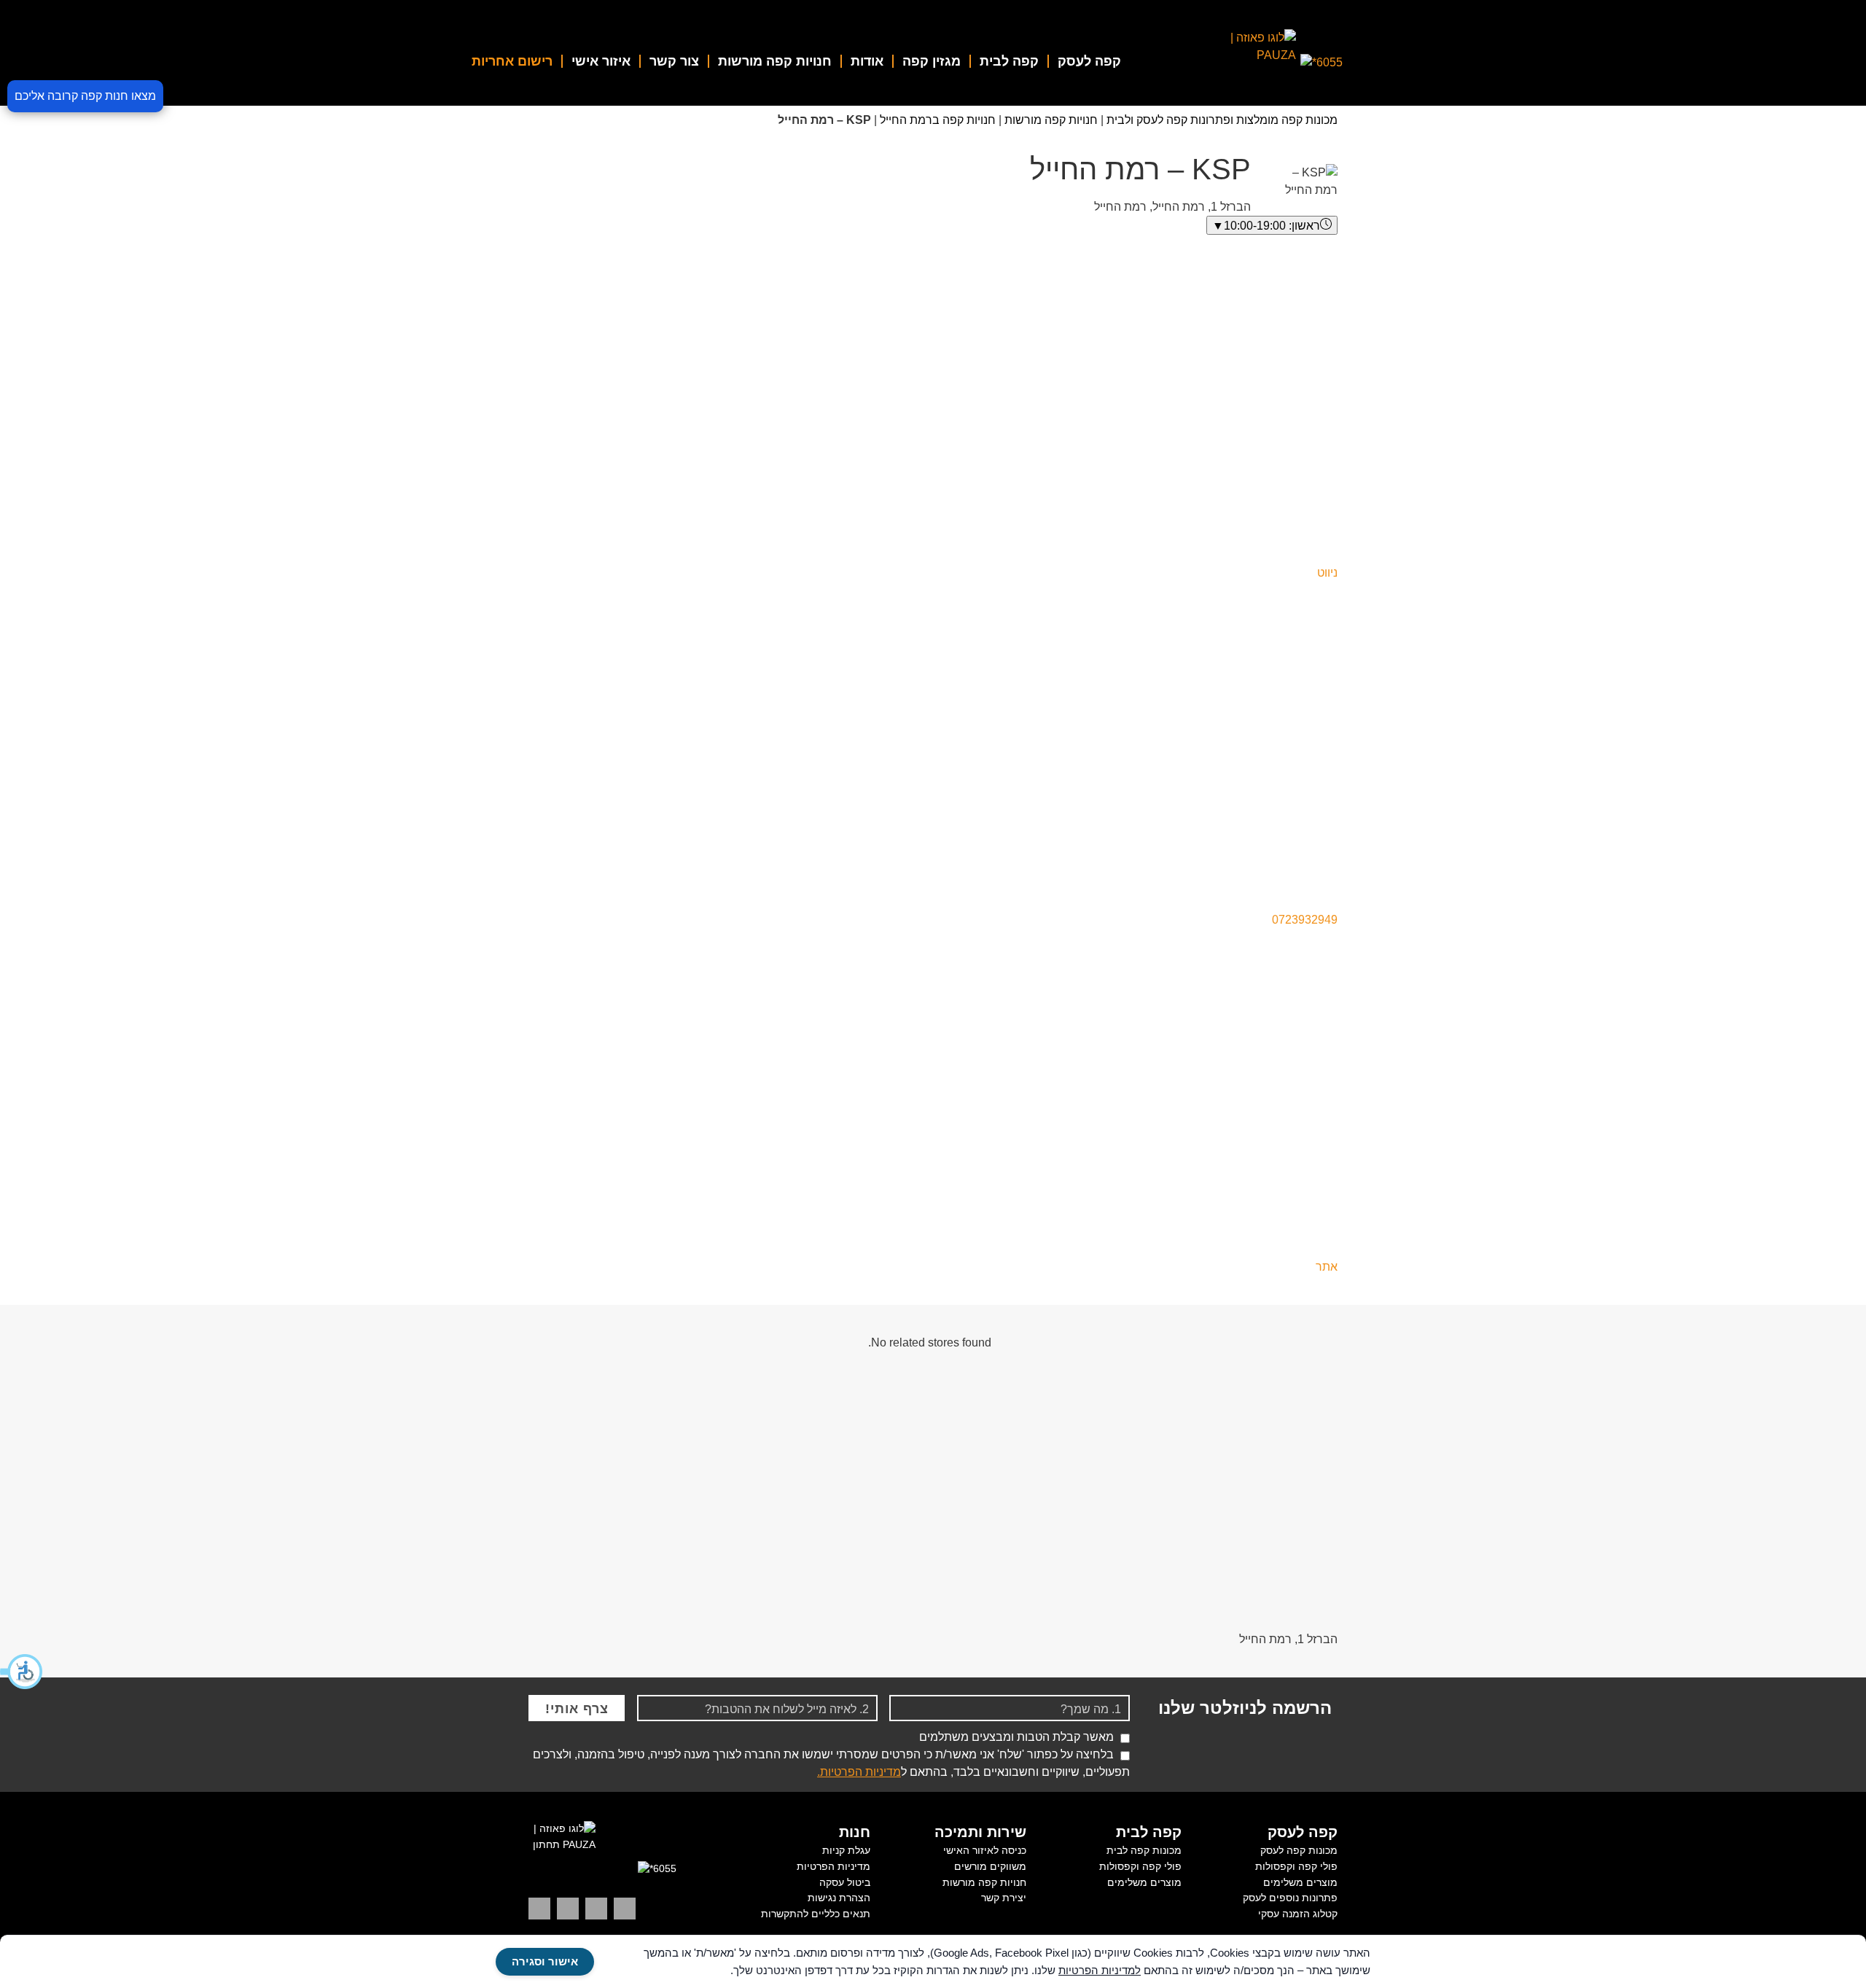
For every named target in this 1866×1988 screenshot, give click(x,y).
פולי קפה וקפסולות (1296, 1866)
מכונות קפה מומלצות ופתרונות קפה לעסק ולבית (1222, 120)
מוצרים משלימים (1300, 1882)
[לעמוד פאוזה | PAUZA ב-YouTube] (568, 1909)
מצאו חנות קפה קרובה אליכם (85, 96)
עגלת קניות (846, 1850)
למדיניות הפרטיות (1100, 1970)
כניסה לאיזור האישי (985, 1850)
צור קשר (674, 61)
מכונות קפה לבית (1144, 1850)
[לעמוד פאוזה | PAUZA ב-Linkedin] (625, 1909)
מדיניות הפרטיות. (859, 1772)
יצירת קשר (1004, 1898)
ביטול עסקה (845, 1882)
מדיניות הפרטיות (834, 1866)
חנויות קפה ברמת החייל (938, 120)
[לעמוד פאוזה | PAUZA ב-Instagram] (596, 1909)
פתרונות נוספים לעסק (1290, 1898)
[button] (22, 1672)
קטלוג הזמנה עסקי (1298, 1914)
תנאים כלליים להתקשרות (816, 1914)
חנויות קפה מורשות (775, 61)
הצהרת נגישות (839, 1898)
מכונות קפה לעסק (1299, 1850)
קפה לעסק (1089, 61)
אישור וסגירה (545, 1961)
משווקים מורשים (990, 1866)
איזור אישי (601, 61)
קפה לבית (1009, 61)
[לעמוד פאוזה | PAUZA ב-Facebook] (539, 1909)
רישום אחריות (512, 61)
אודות (867, 61)
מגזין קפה (932, 61)
